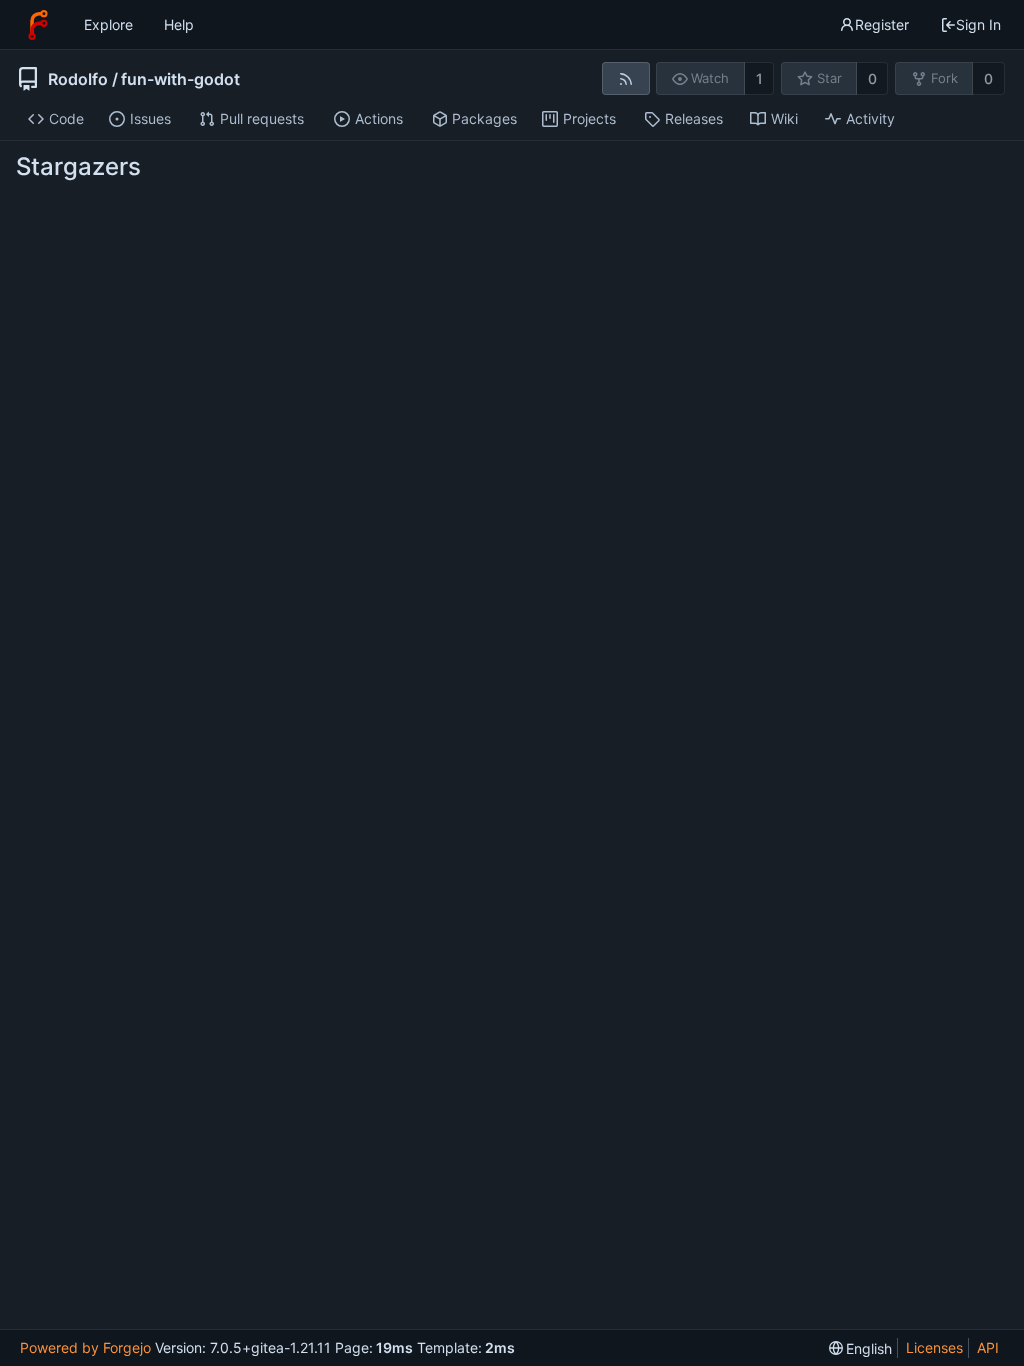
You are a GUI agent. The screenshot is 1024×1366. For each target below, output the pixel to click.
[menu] (861, 1348)
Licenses (934, 1347)
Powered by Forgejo (85, 1347)
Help (179, 24)
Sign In (978, 24)
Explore (108, 24)
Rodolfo (78, 79)
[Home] (38, 25)
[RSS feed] (625, 78)
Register (882, 24)
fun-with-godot (180, 79)
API (988, 1347)
